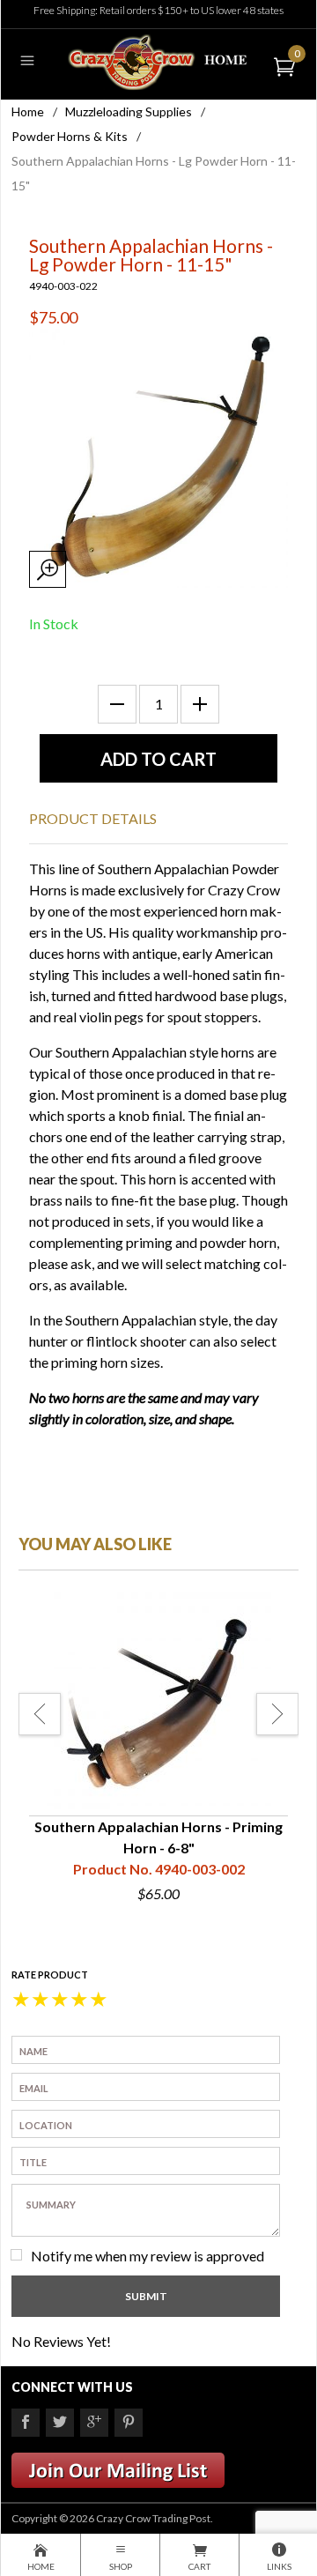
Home (28, 111)
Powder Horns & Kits (70, 136)
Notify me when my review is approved (147, 2256)
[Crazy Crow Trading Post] (158, 60)
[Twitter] (60, 2423)
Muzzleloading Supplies (129, 111)
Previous (40, 1714)
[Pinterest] (129, 2423)
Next (277, 1714)
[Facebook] (26, 2423)
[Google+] (94, 2423)
